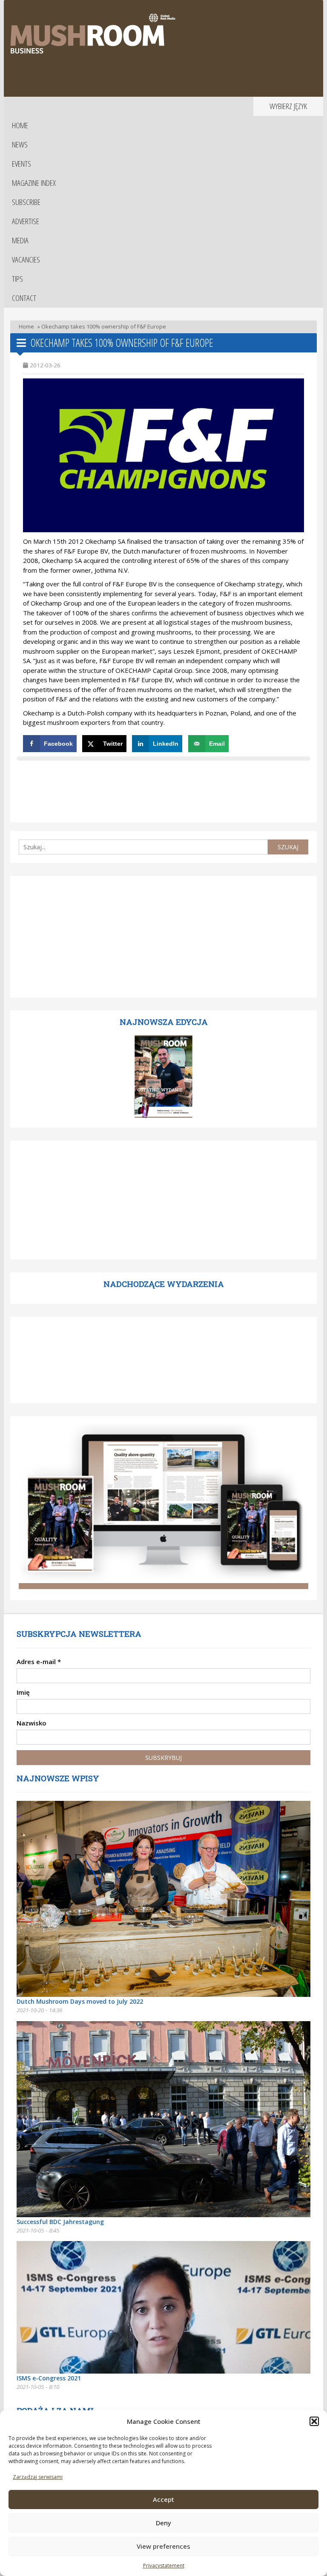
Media (20, 240)
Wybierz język (288, 106)
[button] (314, 2421)
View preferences (163, 2546)
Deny (163, 2523)
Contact (24, 298)
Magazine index (34, 183)
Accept (163, 2499)
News (20, 144)
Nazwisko (32, 1723)
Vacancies (26, 260)
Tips (17, 279)
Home (20, 125)
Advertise (26, 221)
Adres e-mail (39, 1662)
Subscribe (26, 202)
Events (22, 164)
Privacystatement (164, 2566)
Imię (23, 1692)
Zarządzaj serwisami (38, 2477)
